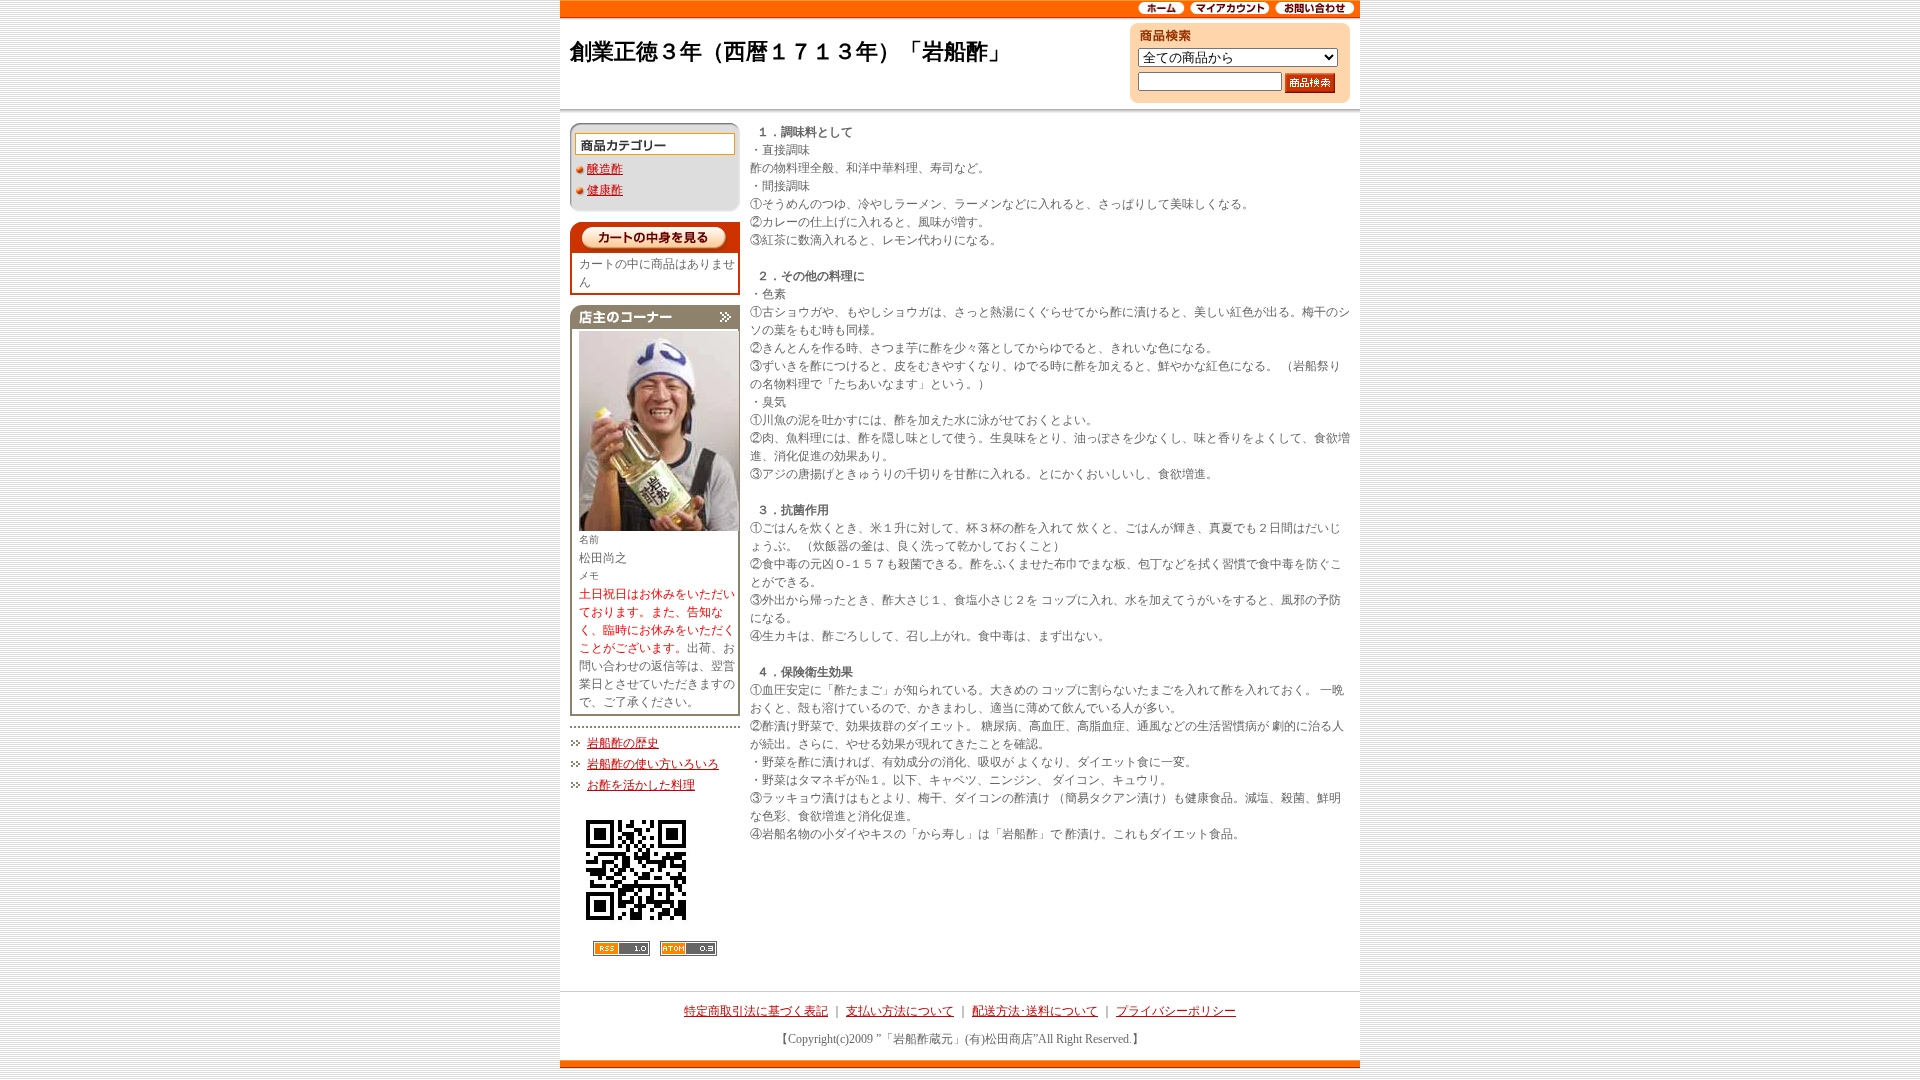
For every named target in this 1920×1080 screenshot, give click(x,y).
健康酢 (605, 190)
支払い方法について (900, 1011)
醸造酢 (605, 169)
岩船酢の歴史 (623, 743)
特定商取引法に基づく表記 (756, 1011)
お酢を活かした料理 (641, 785)
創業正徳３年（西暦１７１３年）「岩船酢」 (790, 51)
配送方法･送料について (1035, 1011)
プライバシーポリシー (1176, 1011)
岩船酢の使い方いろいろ (653, 764)
